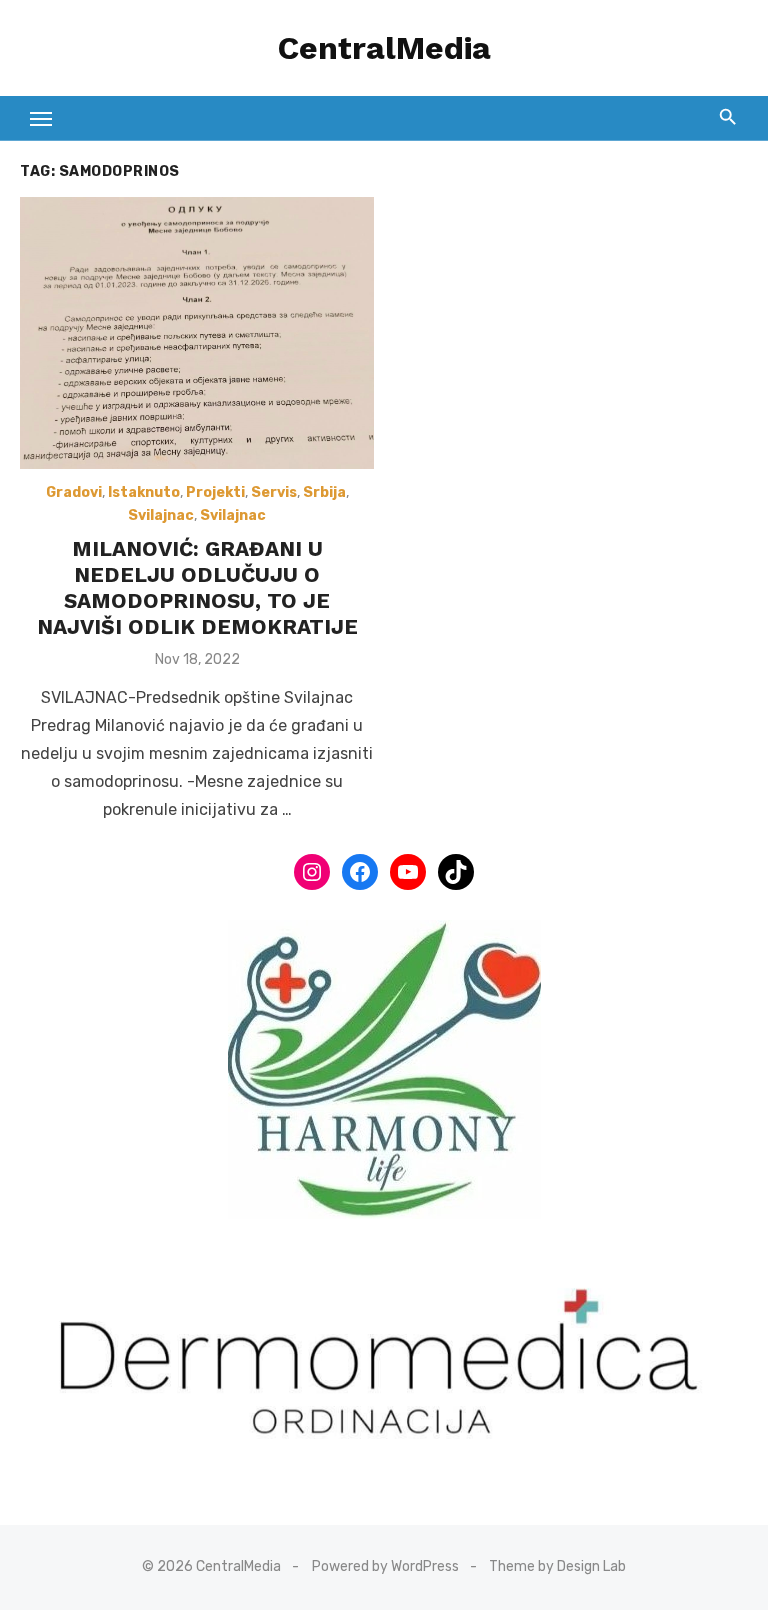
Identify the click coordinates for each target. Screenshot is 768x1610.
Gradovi (74, 492)
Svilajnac (161, 515)
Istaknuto (144, 492)
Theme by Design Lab (557, 1566)
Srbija (324, 492)
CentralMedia (384, 48)
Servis (274, 492)
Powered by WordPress (385, 1566)
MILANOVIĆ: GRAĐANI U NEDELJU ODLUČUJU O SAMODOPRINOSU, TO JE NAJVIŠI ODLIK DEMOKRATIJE (197, 588)
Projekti (215, 492)
